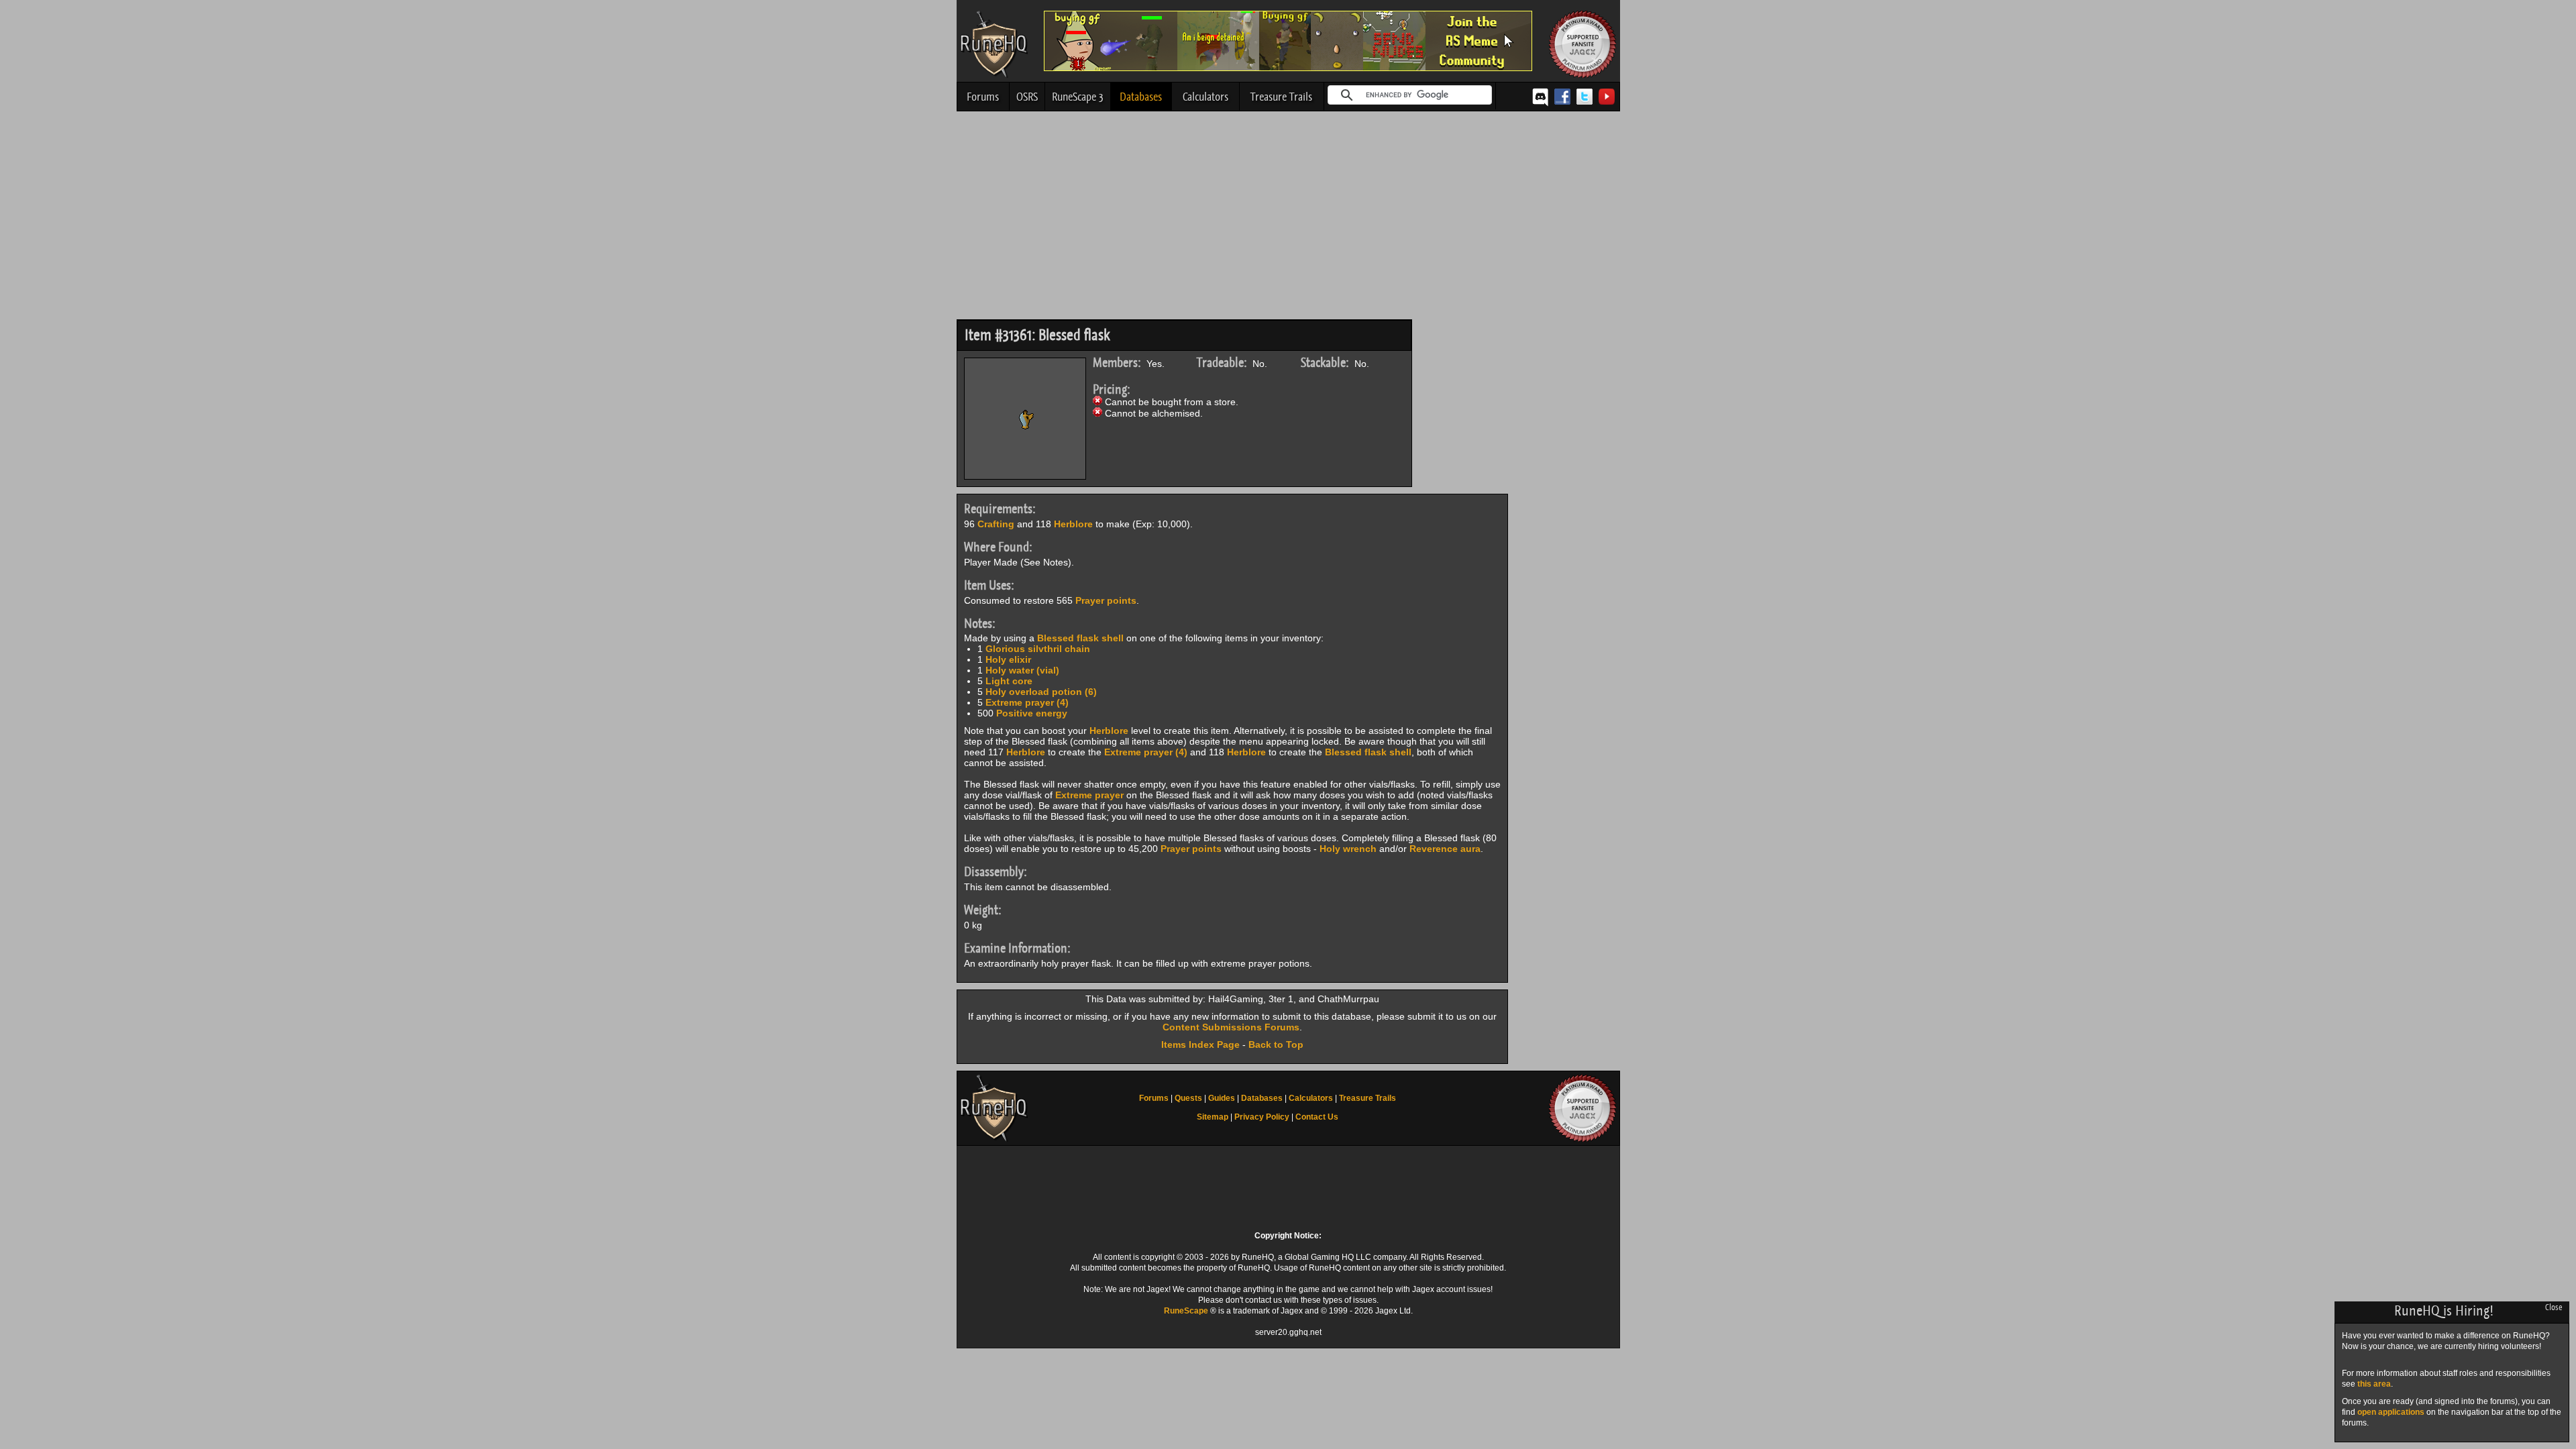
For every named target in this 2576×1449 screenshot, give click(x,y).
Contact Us (1317, 1117)
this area (2374, 1384)
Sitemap (1213, 1117)
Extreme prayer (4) (1027, 702)
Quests (1188, 1098)
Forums (983, 97)
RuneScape (1186, 1311)
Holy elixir (1008, 659)
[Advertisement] (1288, 219)
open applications (2391, 1412)
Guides (1222, 1098)
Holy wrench (1348, 849)
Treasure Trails (1281, 97)
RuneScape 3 (1078, 97)
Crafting (996, 524)
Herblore (1073, 524)
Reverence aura (1445, 849)
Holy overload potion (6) (1041, 692)
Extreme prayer (1089, 795)
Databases (1141, 97)
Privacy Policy (1262, 1117)
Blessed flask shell (1080, 638)
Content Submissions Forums (1231, 1027)
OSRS (1027, 97)
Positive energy (1032, 713)
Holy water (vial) (1022, 670)
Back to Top (1276, 1044)
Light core (1009, 681)
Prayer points (1106, 600)
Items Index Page (1200, 1044)
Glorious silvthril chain (1038, 649)
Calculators (1205, 97)
